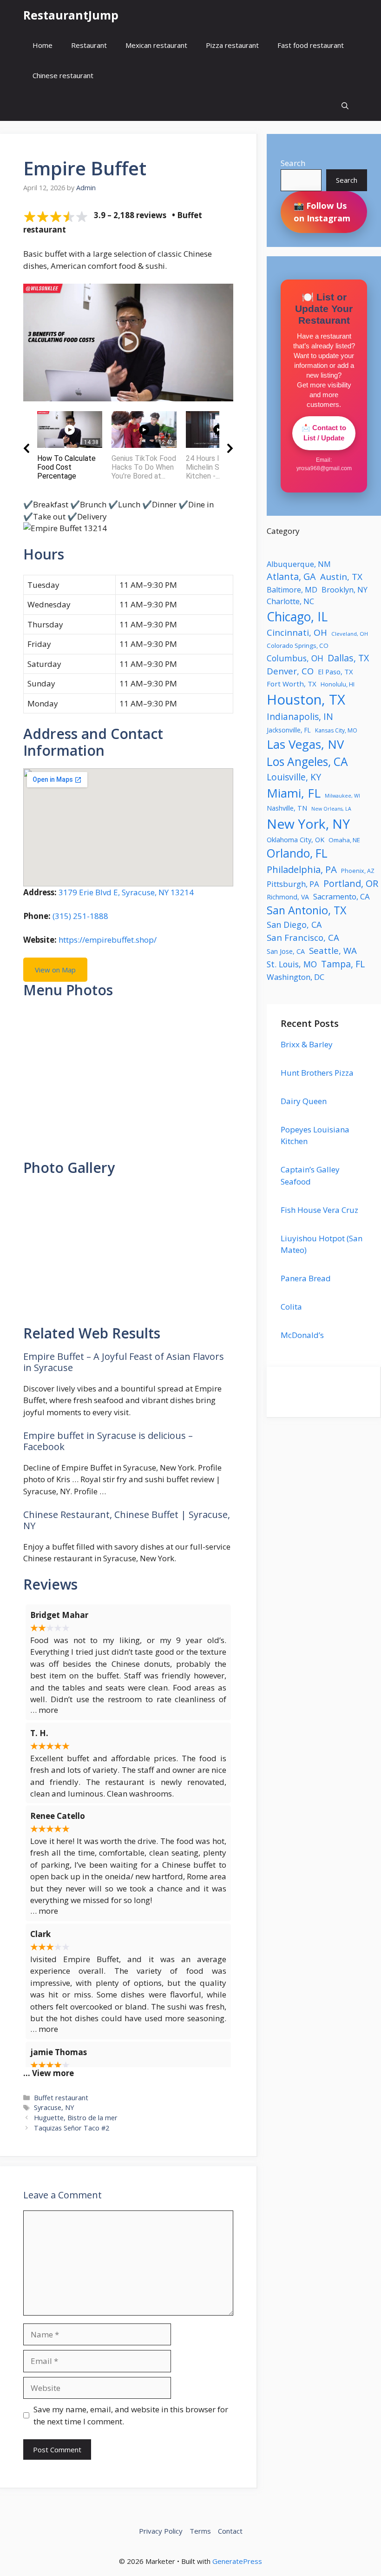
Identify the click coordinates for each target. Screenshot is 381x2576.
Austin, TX (341, 577)
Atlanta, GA (291, 576)
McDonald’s (302, 1335)
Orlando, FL (297, 853)
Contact (230, 2531)
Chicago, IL (297, 617)
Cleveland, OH (350, 634)
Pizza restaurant (232, 45)
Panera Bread (306, 1278)
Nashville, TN (287, 808)
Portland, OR (351, 883)
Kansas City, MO (336, 730)
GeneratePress (237, 2561)
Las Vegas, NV (305, 744)
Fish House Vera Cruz (319, 1210)
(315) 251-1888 (80, 916)
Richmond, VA (288, 897)
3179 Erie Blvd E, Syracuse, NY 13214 (126, 892)
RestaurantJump (71, 15)
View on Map (55, 970)
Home (43, 45)
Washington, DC (296, 977)
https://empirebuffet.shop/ (108, 940)
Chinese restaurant (63, 75)
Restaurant (89, 45)
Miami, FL (294, 793)
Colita (291, 1307)
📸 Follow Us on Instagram (322, 212)
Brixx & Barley (307, 1044)
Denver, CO (290, 671)
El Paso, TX (335, 672)
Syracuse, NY (54, 2107)
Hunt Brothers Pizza (317, 1073)
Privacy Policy (161, 2531)
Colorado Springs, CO (298, 646)
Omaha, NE (344, 840)
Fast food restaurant (311, 45)
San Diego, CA (294, 925)
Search (293, 163)
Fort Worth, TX (292, 684)
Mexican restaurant (156, 45)
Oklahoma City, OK (296, 839)
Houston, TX (306, 699)
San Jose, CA (286, 951)
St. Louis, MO (292, 964)
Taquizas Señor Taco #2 (72, 2128)
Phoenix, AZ (358, 871)
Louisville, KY (294, 777)
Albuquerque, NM (299, 564)
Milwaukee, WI (342, 796)
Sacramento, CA (342, 896)
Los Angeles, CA (307, 762)
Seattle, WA (333, 950)
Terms (200, 2531)
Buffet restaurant (61, 2098)
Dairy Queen (304, 1101)
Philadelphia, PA (302, 869)
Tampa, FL (343, 964)
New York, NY (308, 824)
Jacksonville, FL (289, 730)
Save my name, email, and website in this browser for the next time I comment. (131, 2415)
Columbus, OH (295, 658)
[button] (345, 106)
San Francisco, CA (303, 937)
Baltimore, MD (292, 590)
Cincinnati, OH (297, 632)
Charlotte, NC (290, 601)
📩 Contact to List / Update (324, 433)
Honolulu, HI (338, 684)
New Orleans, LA (331, 809)
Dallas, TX (348, 658)
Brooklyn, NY (345, 590)
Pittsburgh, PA (293, 884)
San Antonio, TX (307, 910)
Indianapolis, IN (300, 716)
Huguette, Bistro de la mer (76, 2118)
